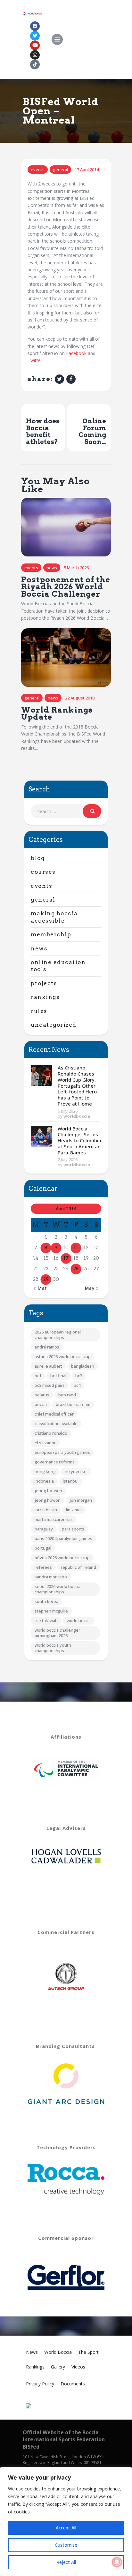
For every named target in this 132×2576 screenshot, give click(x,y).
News (52, 568)
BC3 (79, 1376)
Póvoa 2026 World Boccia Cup (62, 1558)
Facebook (76, 353)
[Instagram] (35, 55)
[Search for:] (66, 811)
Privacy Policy (40, 2384)
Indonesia (44, 1481)
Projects (44, 983)
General (60, 170)
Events (38, 170)
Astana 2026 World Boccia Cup (63, 1356)
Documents (73, 2384)
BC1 (38, 1376)
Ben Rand (67, 1395)
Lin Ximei (74, 1510)
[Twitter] (35, 36)
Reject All (66, 2562)
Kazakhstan (46, 1510)
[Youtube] (35, 45)
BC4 (77, 1385)
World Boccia (79, 1620)
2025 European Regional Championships (58, 1335)
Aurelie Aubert (48, 1366)
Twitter (35, 360)
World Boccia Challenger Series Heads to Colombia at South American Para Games (79, 1141)
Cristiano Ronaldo (51, 1433)
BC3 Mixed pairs (50, 1385)
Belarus (42, 1395)
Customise (66, 2545)
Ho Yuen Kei (76, 1471)
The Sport (88, 2352)
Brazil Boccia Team (73, 1404)
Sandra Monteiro (51, 1577)
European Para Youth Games (62, 1452)
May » (92, 1288)
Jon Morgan (81, 1500)
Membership (51, 934)
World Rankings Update (57, 714)
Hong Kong (45, 1471)
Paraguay (44, 1529)
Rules (39, 1011)
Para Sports (73, 1529)
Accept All (66, 2528)
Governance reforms (55, 1462)
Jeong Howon (48, 1500)
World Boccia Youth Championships (53, 1648)
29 (46, 1279)
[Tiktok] (35, 64)
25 (76, 1269)
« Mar (40, 1288)
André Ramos (47, 1347)
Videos (78, 2367)
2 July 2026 (68, 1160)
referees (43, 1567)
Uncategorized (54, 1025)
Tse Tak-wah (46, 1620)
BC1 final (58, 1376)
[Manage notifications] (117, 2562)
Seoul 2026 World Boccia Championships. (58, 1589)
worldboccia (77, 1116)
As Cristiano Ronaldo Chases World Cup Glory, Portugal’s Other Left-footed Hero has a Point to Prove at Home (77, 1086)
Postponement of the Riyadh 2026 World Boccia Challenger (66, 587)
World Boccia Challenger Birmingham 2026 (57, 1633)
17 (66, 1258)
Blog (38, 858)
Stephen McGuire (51, 1611)
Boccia (41, 1404)
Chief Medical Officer (54, 1414)
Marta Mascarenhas (54, 1519)
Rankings (45, 997)
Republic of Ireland (78, 1567)
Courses (43, 872)
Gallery (58, 2367)
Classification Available (56, 1424)
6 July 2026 (68, 1111)
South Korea (46, 1601)
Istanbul (71, 1481)
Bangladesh (83, 1366)
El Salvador (45, 1443)
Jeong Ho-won (48, 1491)
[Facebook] (35, 26)
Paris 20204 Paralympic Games (63, 1538)
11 (76, 1248)
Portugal (43, 1548)
